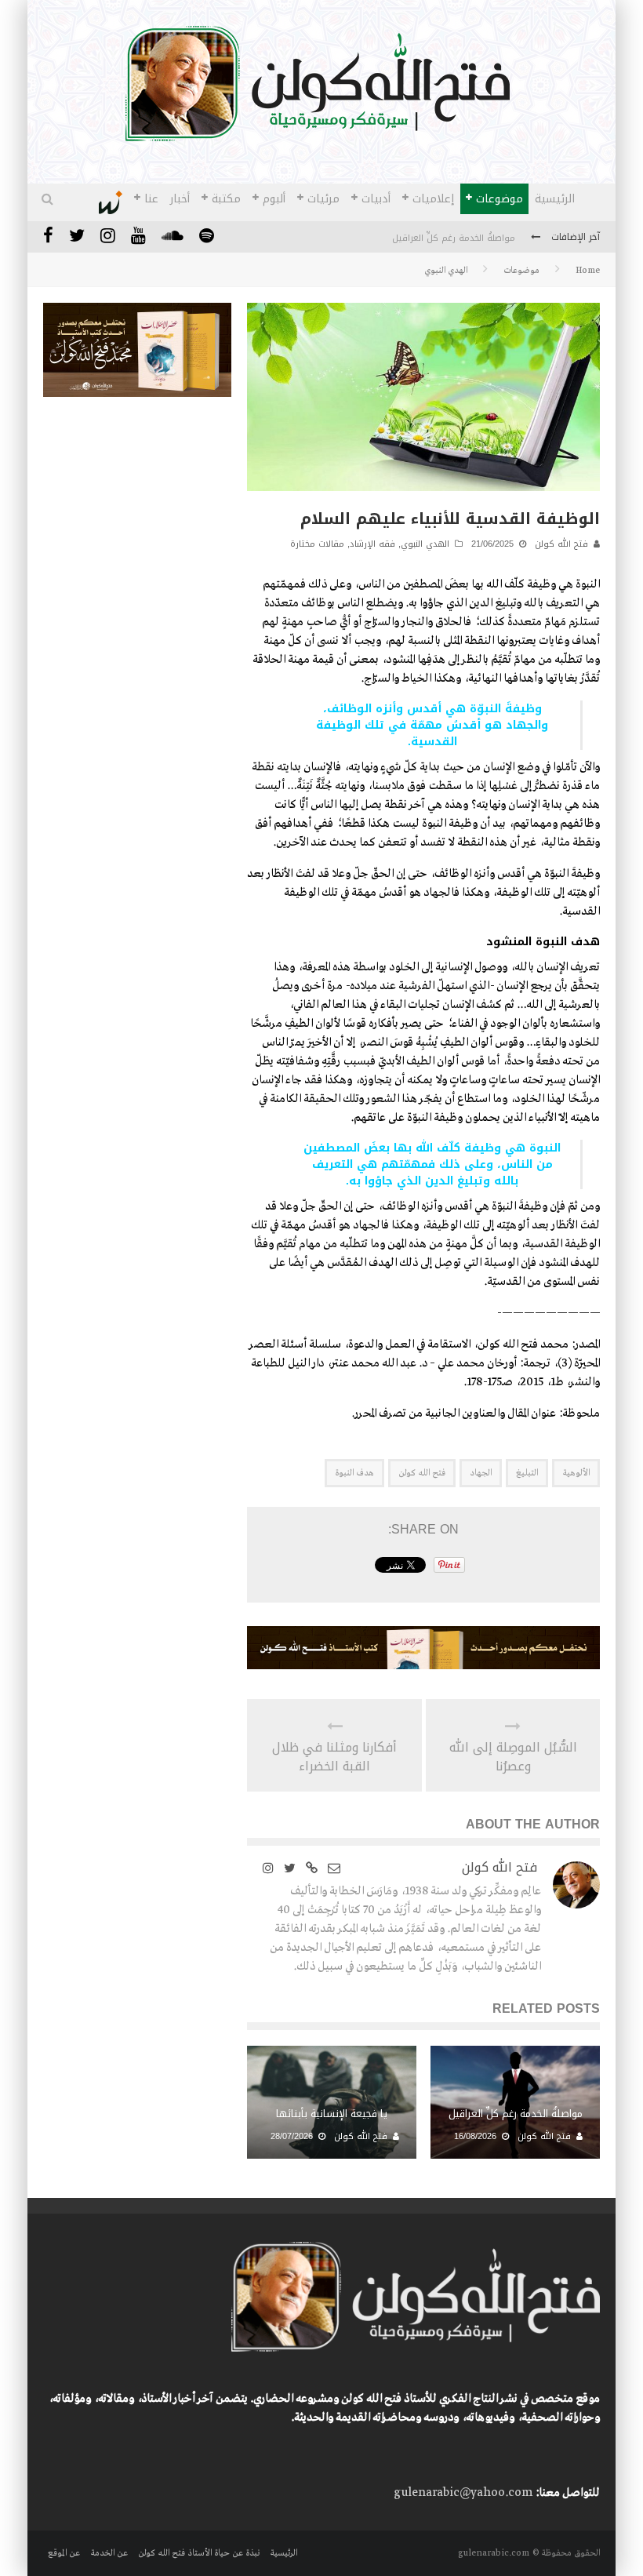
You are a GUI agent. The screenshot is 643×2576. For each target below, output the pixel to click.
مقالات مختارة (317, 544)
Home (588, 271)
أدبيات (376, 199)
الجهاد (481, 1473)
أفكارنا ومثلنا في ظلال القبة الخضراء (334, 1757)
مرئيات (323, 199)
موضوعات (500, 199)
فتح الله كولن (561, 544)
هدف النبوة (354, 1473)
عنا (151, 199)
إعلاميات (433, 199)
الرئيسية (555, 199)
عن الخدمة (109, 2553)
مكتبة (226, 199)
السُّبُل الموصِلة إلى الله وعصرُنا (513, 1757)
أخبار (180, 199)
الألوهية (576, 1473)
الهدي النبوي (425, 544)
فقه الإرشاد (372, 544)
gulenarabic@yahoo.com (463, 2493)
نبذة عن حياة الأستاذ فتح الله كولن (199, 2553)
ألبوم (274, 199)
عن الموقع (64, 2553)
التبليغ (527, 1473)
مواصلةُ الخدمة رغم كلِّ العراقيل (454, 238)
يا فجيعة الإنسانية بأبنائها (332, 2114)
